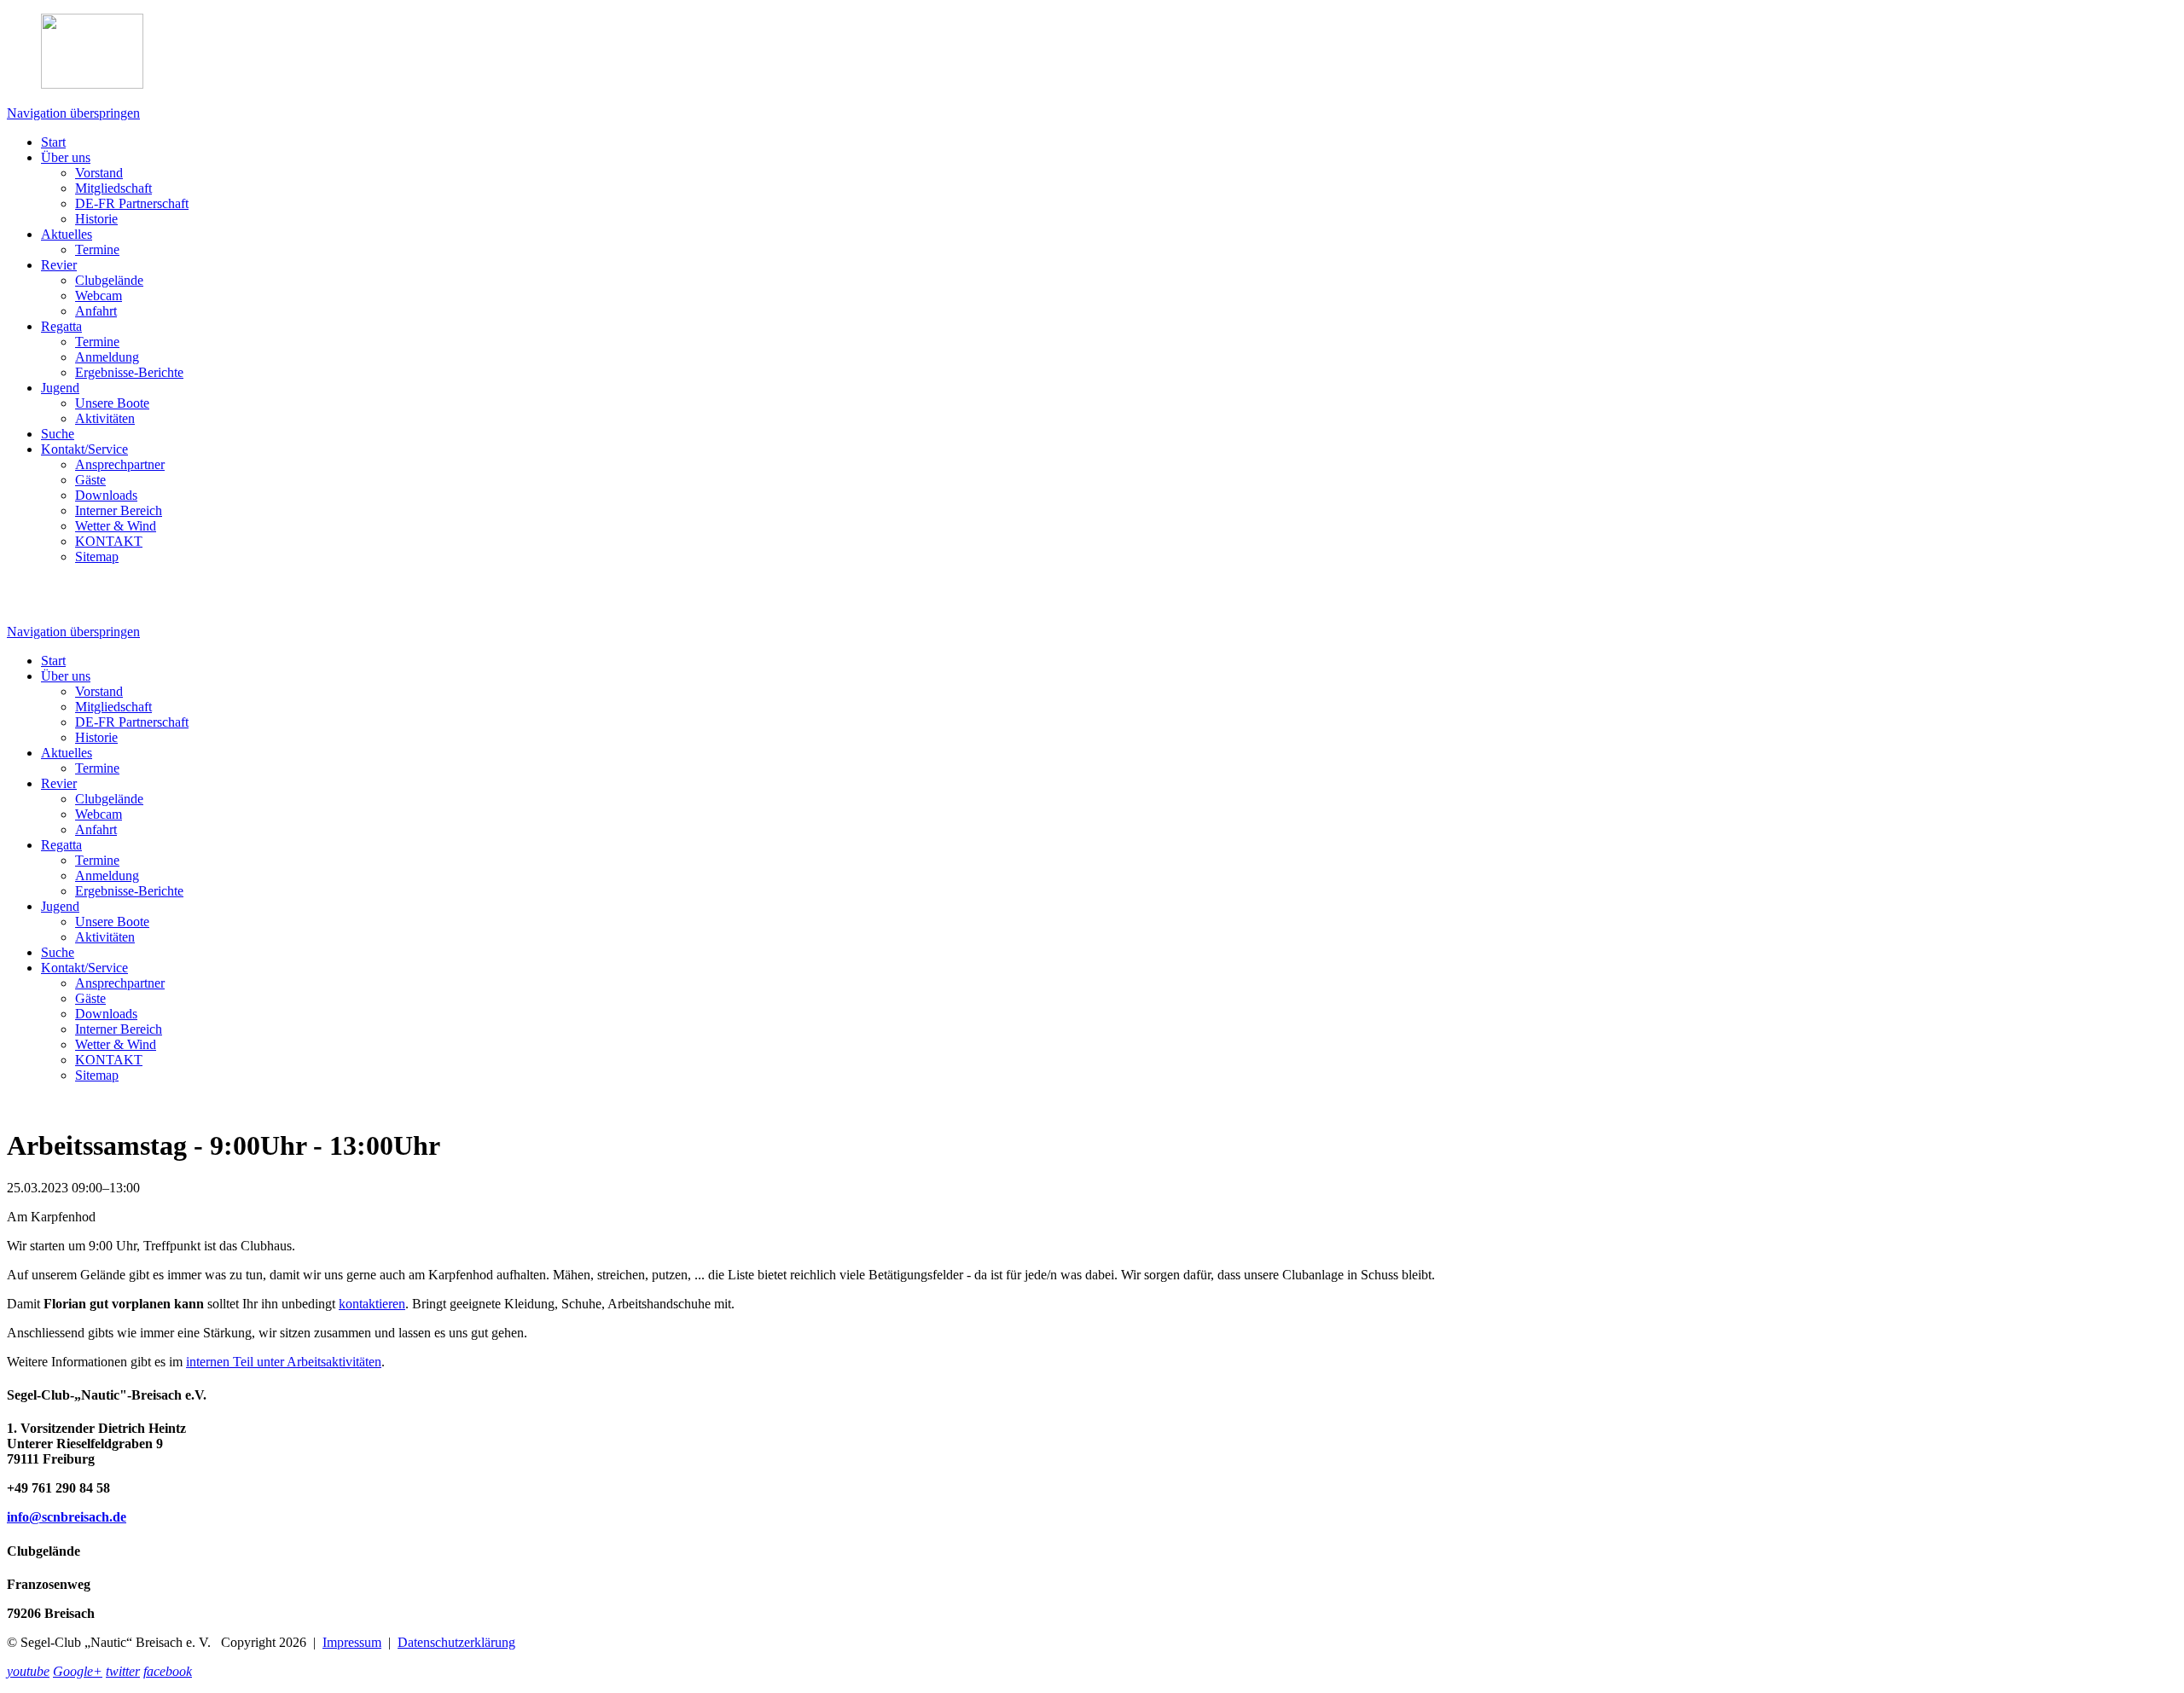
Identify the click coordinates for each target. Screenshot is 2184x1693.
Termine (97, 249)
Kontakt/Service (84, 449)
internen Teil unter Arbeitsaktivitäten (284, 1362)
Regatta (61, 326)
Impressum (352, 1642)
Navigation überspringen (73, 113)
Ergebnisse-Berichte (129, 372)
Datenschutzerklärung (456, 1642)
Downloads (106, 495)
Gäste (90, 480)
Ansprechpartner (120, 464)
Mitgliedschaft (113, 188)
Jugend (60, 388)
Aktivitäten (105, 418)
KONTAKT (109, 541)
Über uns (66, 157)
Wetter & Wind (116, 526)
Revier (59, 265)
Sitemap (97, 557)
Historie (96, 219)
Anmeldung (107, 357)
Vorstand (99, 173)
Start (53, 142)
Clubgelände (109, 280)
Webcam (99, 296)
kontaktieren (372, 1304)
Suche (58, 434)
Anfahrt (96, 311)
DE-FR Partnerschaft (132, 203)
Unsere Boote (112, 403)
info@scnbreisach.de (67, 1517)
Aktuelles (67, 234)
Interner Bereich (119, 510)
